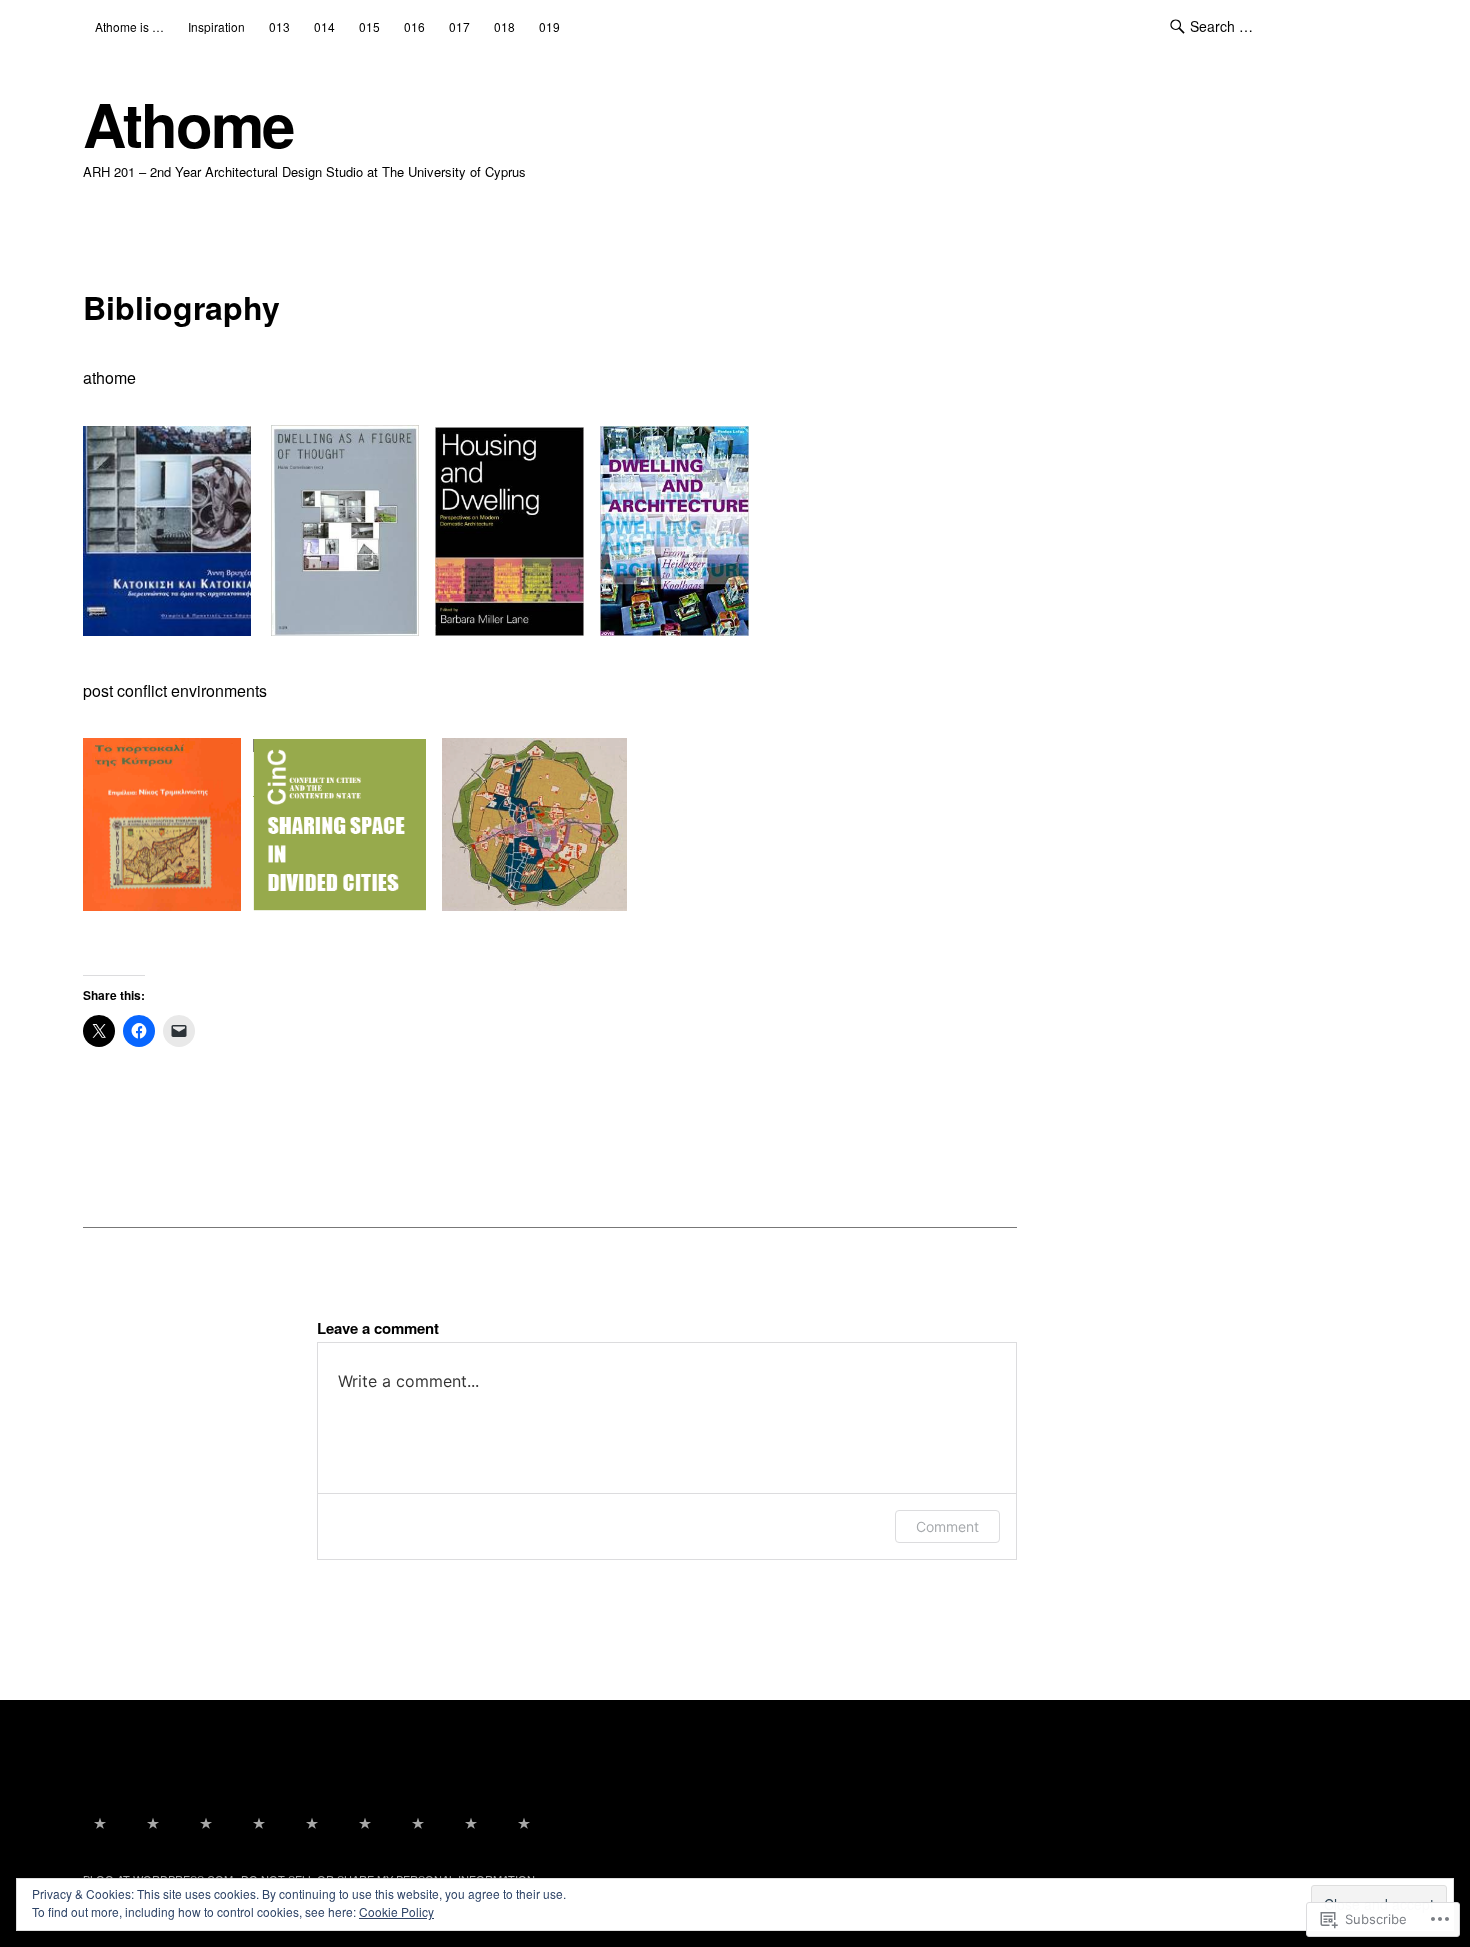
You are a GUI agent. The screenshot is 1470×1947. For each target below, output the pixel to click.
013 (279, 26)
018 (504, 26)
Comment (947, 1526)
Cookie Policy (396, 1911)
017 (459, 26)
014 (324, 26)
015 (369, 26)
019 (549, 26)
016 (414, 26)
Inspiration (216, 26)
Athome (188, 123)
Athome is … (129, 26)
